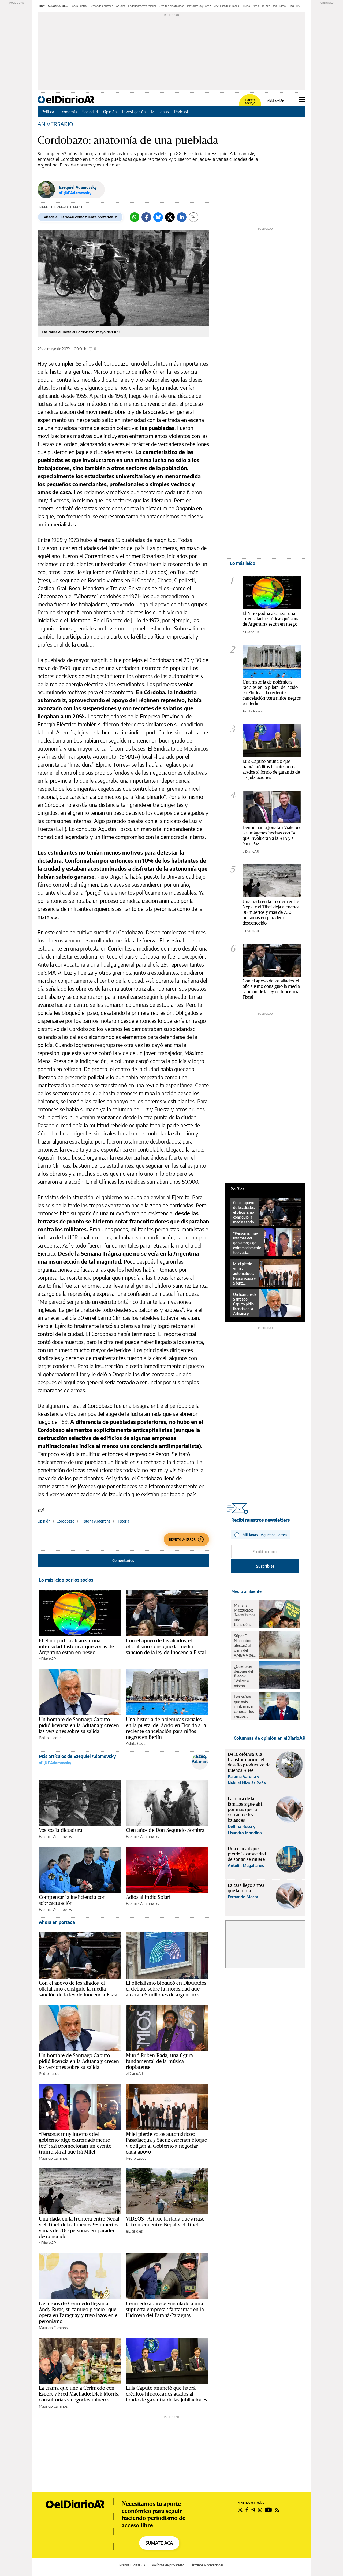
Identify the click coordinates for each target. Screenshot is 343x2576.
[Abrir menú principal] (302, 99)
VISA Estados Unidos (226, 6)
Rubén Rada (269, 6)
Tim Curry (294, 6)
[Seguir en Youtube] (269, 2510)
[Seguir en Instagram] (260, 2510)
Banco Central (79, 6)
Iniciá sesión (275, 101)
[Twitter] (170, 217)
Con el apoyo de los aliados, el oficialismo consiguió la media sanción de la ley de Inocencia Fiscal (166, 1646)
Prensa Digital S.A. (133, 2565)
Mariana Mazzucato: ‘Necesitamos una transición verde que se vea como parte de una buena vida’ (245, 1615)
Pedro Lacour (50, 1738)
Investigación (134, 112)
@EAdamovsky (57, 1763)
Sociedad (90, 112)
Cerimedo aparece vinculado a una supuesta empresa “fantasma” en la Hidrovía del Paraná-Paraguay (165, 2309)
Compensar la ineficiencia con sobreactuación (72, 1900)
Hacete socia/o (250, 102)
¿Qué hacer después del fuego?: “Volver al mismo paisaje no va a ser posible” (245, 1676)
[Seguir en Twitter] (240, 2510)
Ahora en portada (57, 1922)
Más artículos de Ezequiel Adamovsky (77, 1756)
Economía (68, 112)
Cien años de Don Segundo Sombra (165, 1830)
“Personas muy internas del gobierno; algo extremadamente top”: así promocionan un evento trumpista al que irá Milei (75, 2143)
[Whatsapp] (135, 217)
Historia (123, 1521)
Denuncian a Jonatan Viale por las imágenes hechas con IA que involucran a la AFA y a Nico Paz (272, 835)
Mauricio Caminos (53, 2158)
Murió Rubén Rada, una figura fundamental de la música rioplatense (159, 2061)
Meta (283, 6)
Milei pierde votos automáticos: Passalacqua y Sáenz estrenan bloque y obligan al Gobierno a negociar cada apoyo (166, 2143)
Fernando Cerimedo (102, 6)
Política (48, 112)
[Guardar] (193, 217)
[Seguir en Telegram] (253, 2510)
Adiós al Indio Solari (148, 1897)
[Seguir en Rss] (277, 2510)
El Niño (246, 6)
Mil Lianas (160, 112)
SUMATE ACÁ (159, 2543)
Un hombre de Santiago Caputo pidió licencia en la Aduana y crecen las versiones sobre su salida (79, 1725)
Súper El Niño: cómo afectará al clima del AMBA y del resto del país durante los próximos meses (245, 1646)
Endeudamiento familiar (142, 6)
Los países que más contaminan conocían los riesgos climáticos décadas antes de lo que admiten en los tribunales (244, 1707)
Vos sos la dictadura (61, 1830)
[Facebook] (146, 217)
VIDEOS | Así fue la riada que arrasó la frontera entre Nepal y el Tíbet (165, 2222)
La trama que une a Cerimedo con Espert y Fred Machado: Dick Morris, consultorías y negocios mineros (79, 2394)
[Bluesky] (158, 217)
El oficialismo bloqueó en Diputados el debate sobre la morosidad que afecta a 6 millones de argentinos (166, 1989)
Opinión (110, 112)
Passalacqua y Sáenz (199, 6)
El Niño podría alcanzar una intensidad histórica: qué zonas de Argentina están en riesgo (76, 1646)
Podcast (181, 112)
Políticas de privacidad (168, 2565)
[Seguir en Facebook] (247, 2510)
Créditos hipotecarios (172, 6)
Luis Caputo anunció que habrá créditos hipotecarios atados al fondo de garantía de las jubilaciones (167, 2394)
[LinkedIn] (182, 217)
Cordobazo (66, 1521)
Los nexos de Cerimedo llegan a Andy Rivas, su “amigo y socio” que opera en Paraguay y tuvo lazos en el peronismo (79, 2312)
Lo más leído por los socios (66, 1580)
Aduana (121, 6)
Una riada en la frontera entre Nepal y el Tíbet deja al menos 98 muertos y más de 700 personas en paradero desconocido (79, 2228)
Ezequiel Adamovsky (78, 187)
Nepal (256, 6)
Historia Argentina (96, 1521)
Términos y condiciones (207, 2565)
